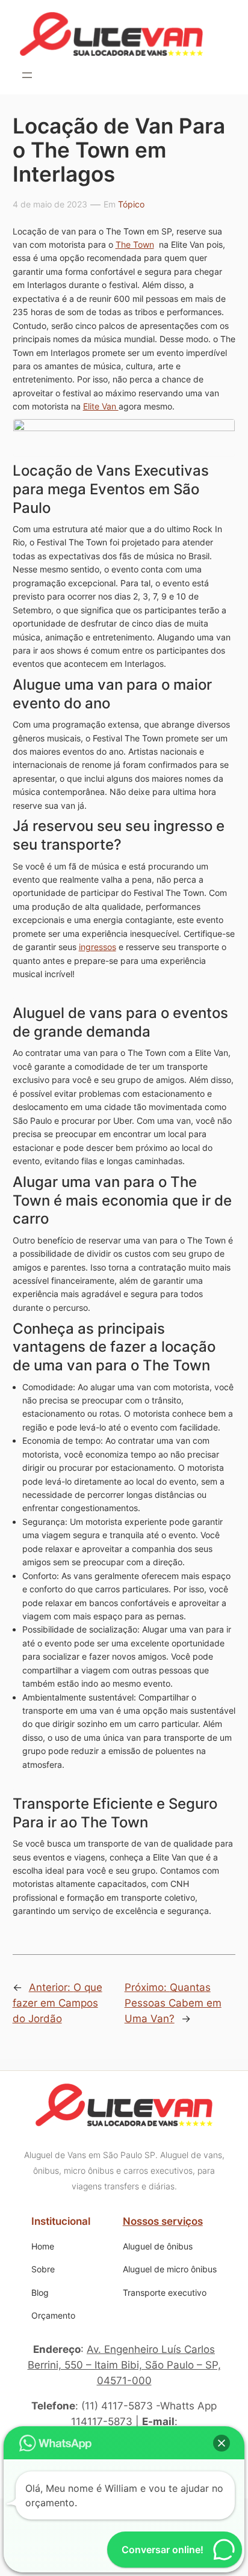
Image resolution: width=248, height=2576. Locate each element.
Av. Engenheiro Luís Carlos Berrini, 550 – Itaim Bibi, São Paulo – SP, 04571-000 (124, 2365)
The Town (135, 244)
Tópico (131, 204)
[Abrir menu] (27, 75)
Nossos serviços (163, 2221)
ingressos (98, 947)
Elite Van (101, 406)
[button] (222, 2443)
